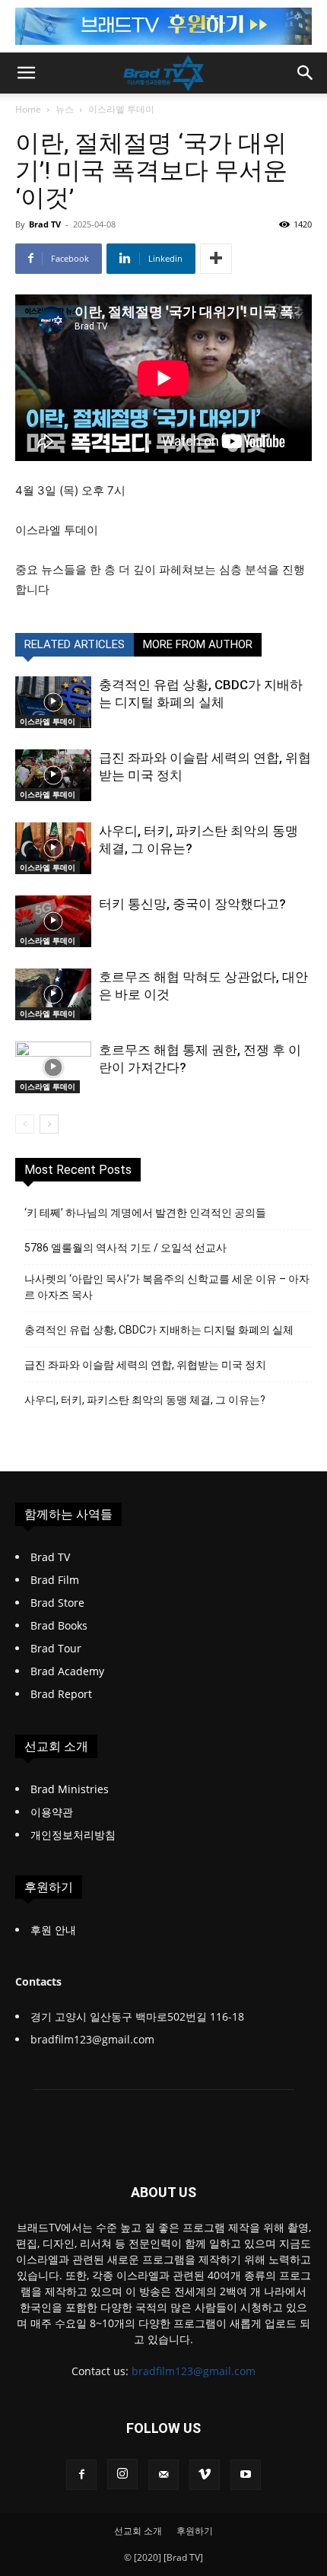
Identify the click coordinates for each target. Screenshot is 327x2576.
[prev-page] (25, 1124)
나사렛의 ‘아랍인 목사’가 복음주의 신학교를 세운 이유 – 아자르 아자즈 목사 (167, 1287)
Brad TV (45, 224)
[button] (26, 73)
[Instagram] (122, 2474)
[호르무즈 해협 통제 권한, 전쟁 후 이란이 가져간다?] (53, 1068)
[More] (216, 259)
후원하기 (195, 2531)
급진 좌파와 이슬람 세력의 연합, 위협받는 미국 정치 (145, 1365)
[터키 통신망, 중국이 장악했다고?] (53, 922)
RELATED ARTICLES (75, 644)
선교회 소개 (138, 2531)
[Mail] (163, 2475)
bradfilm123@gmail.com (194, 2371)
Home (28, 109)
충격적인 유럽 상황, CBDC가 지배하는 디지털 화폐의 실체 (159, 1330)
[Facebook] (81, 2475)
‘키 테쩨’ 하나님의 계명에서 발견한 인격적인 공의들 (145, 1213)
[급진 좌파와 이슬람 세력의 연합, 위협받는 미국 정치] (53, 776)
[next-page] (49, 1124)
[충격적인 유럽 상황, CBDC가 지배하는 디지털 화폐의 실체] (53, 703)
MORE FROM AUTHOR (198, 644)
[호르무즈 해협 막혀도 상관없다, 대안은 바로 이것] (53, 995)
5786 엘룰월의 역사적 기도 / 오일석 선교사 (125, 1248)
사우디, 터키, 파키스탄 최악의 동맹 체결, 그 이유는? (145, 1400)
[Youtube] (246, 2475)
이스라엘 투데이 (121, 109)
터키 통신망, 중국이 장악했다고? (192, 904)
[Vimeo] (205, 2475)
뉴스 (65, 109)
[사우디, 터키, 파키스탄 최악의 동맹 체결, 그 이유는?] (53, 849)
